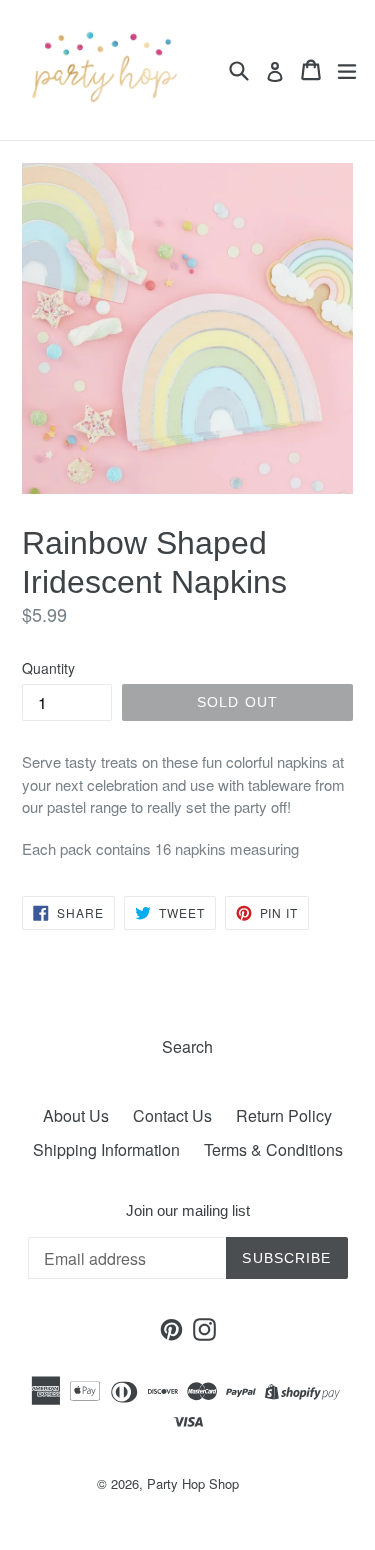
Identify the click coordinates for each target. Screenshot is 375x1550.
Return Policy (284, 1115)
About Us (76, 1115)
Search (187, 1046)
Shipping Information (106, 1149)
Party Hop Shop (193, 1483)
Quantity (48, 668)
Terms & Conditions (273, 1149)
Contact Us (172, 1115)
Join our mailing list (188, 1210)
